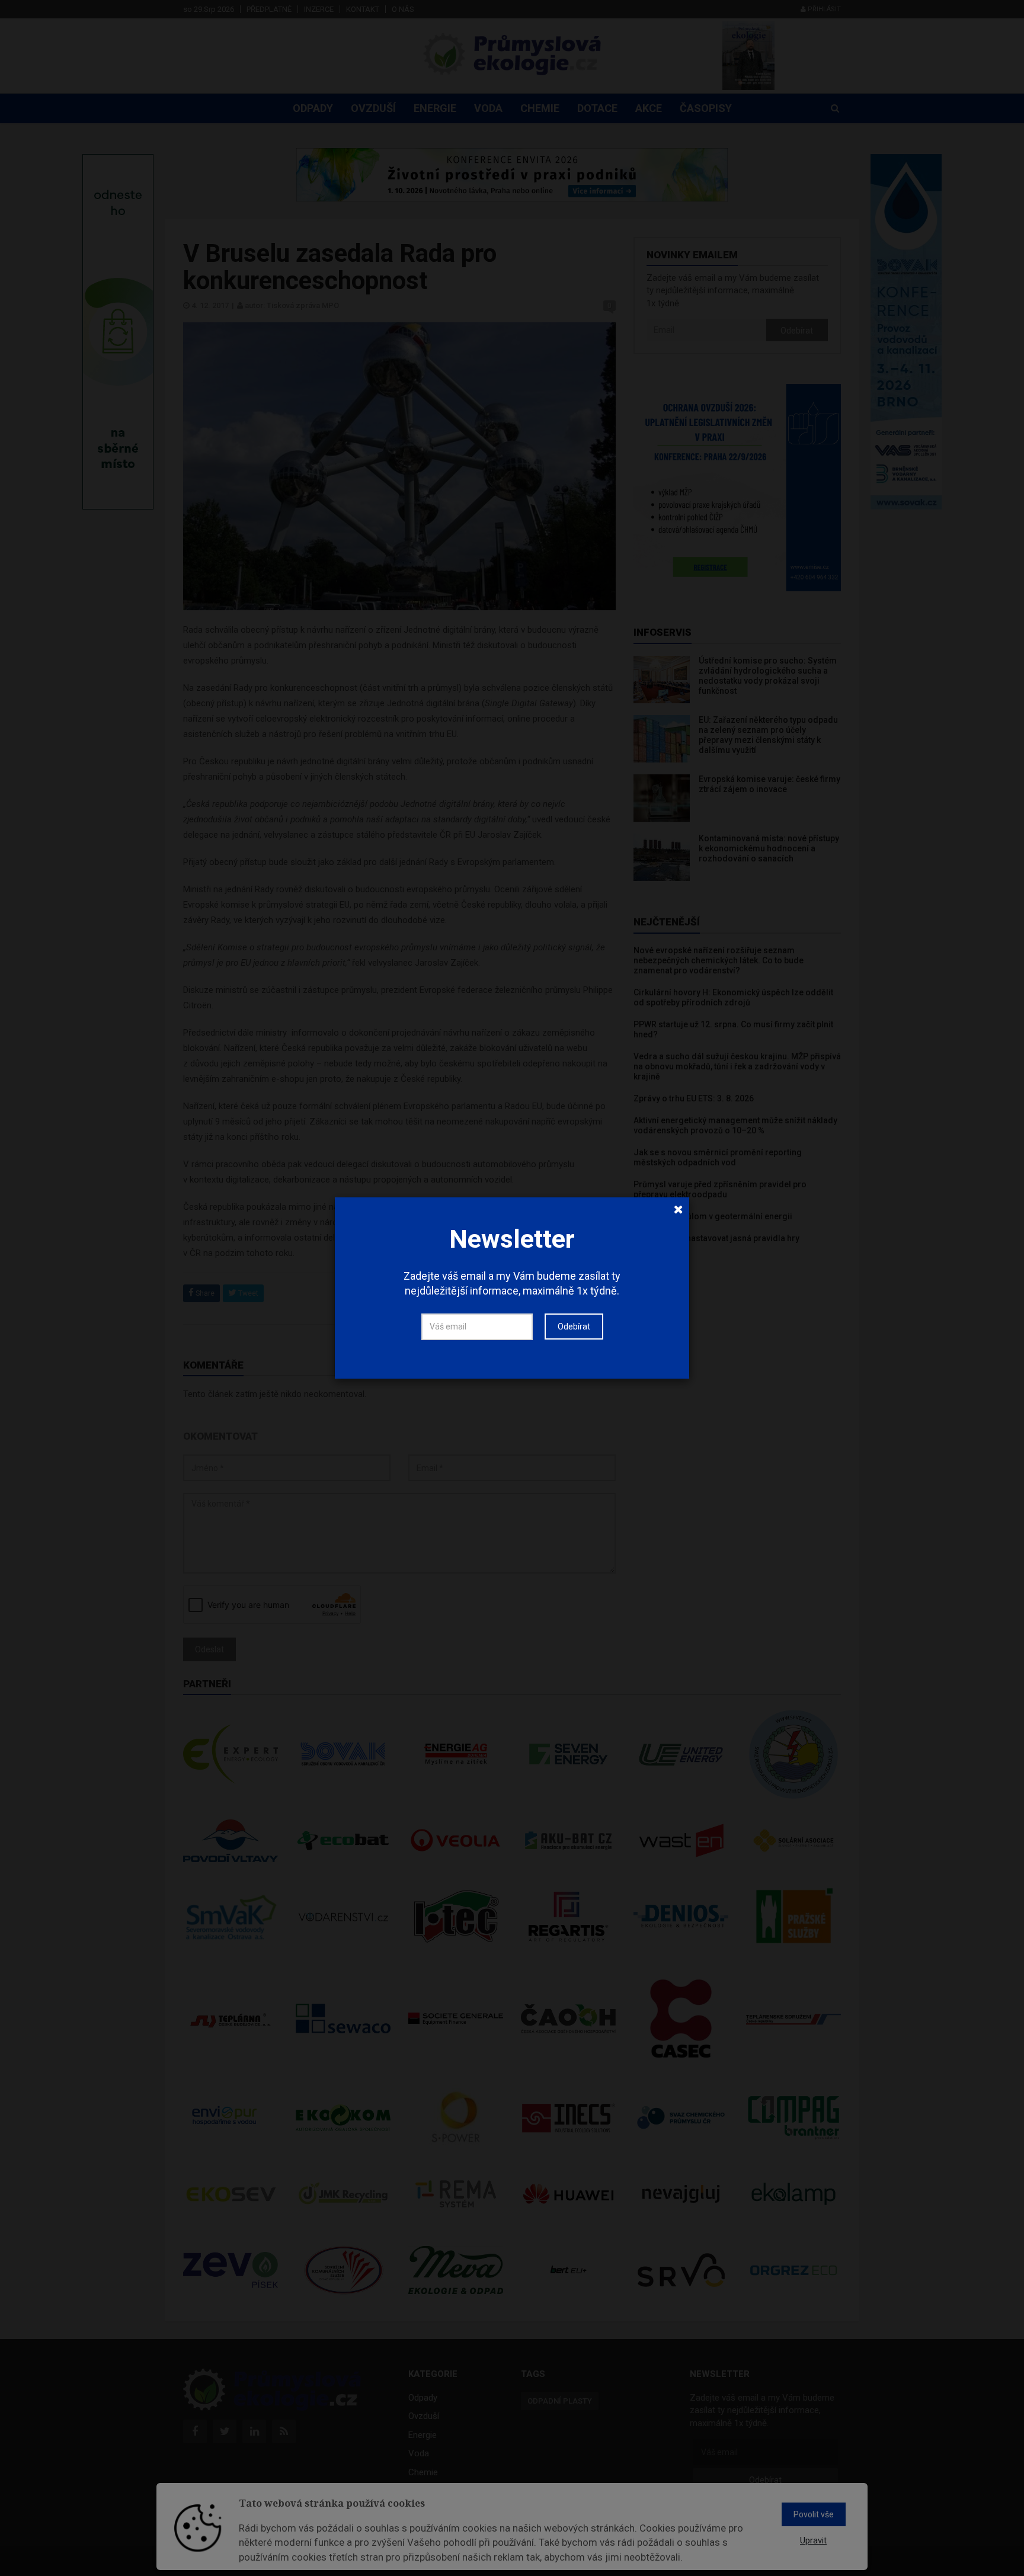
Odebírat (574, 1327)
